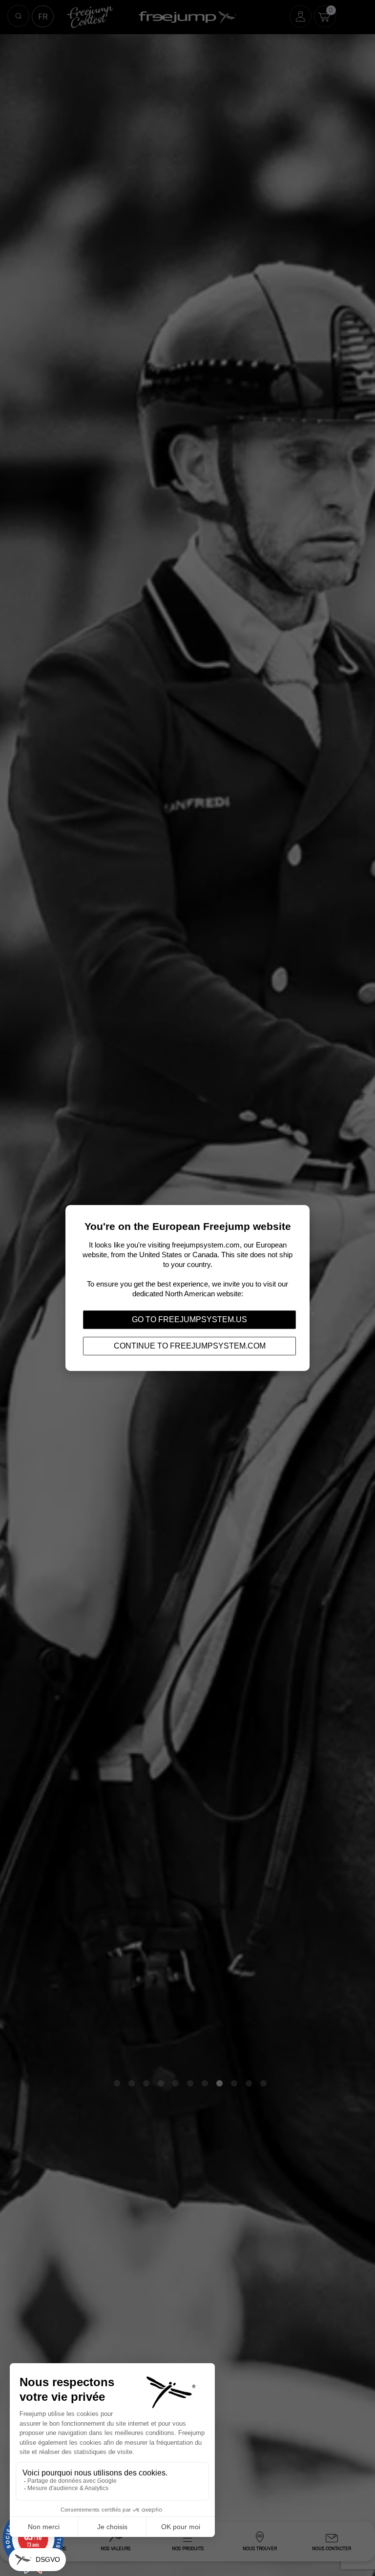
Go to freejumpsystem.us (189, 1319)
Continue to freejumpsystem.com (190, 1346)
